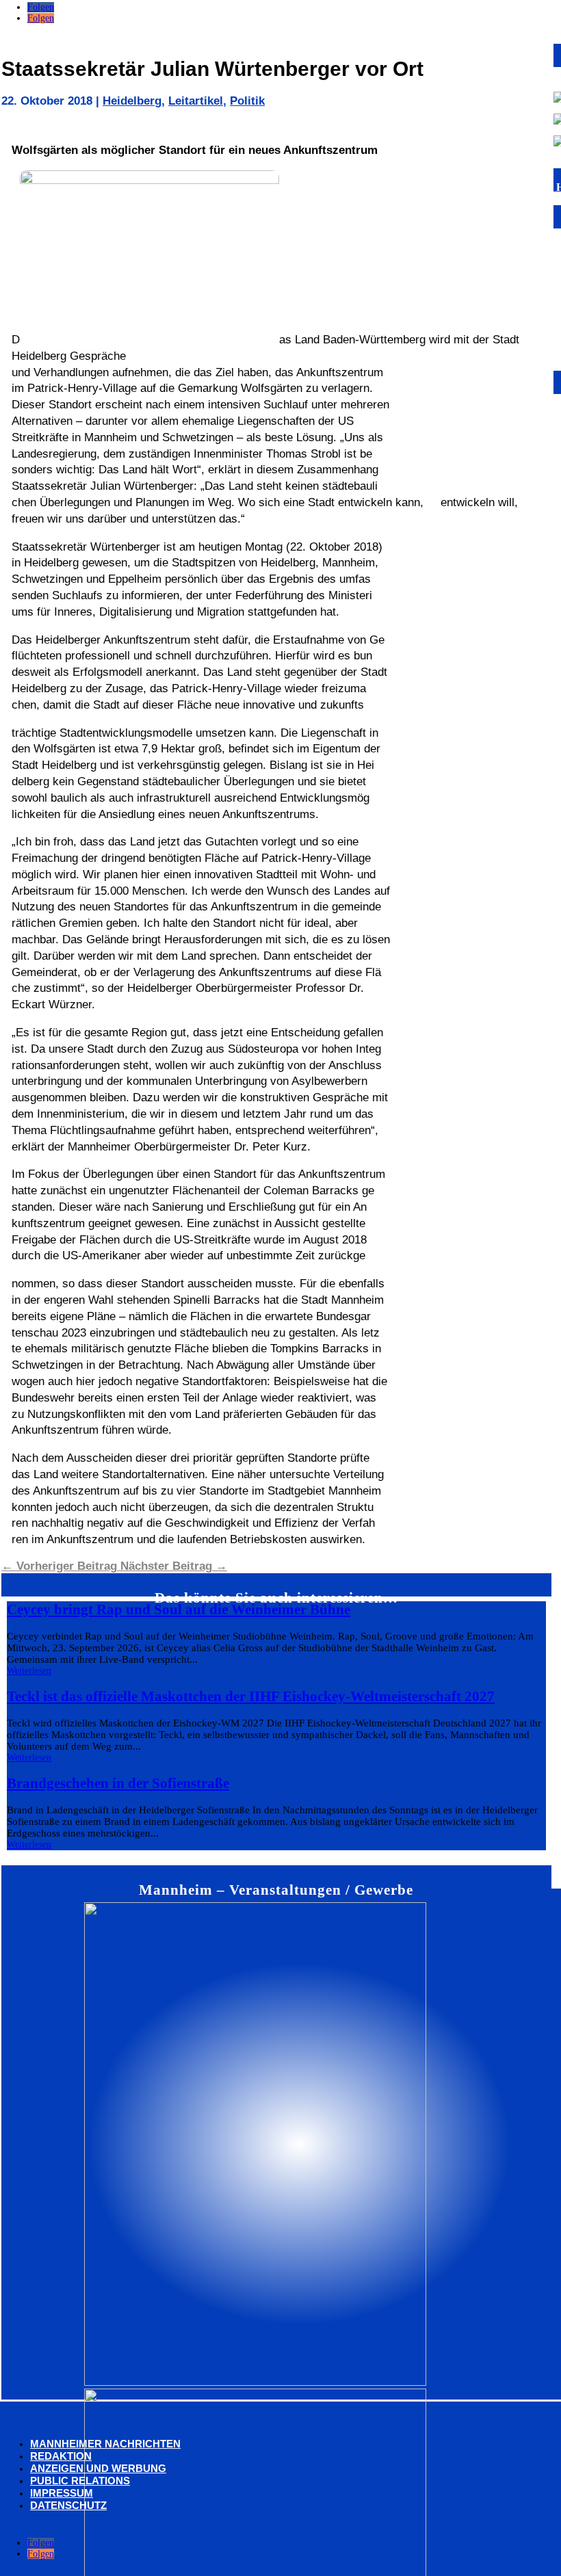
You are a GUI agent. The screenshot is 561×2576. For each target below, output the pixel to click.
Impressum (62, 2493)
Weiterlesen (29, 1671)
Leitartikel (196, 101)
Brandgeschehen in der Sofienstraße (118, 1783)
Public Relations (80, 2481)
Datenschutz (68, 2505)
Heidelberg (132, 101)
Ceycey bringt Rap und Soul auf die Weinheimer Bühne (179, 1609)
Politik (247, 101)
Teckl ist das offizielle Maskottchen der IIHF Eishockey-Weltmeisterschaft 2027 (251, 1696)
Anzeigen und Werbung (98, 2468)
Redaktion (61, 2456)
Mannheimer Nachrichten (105, 2444)
